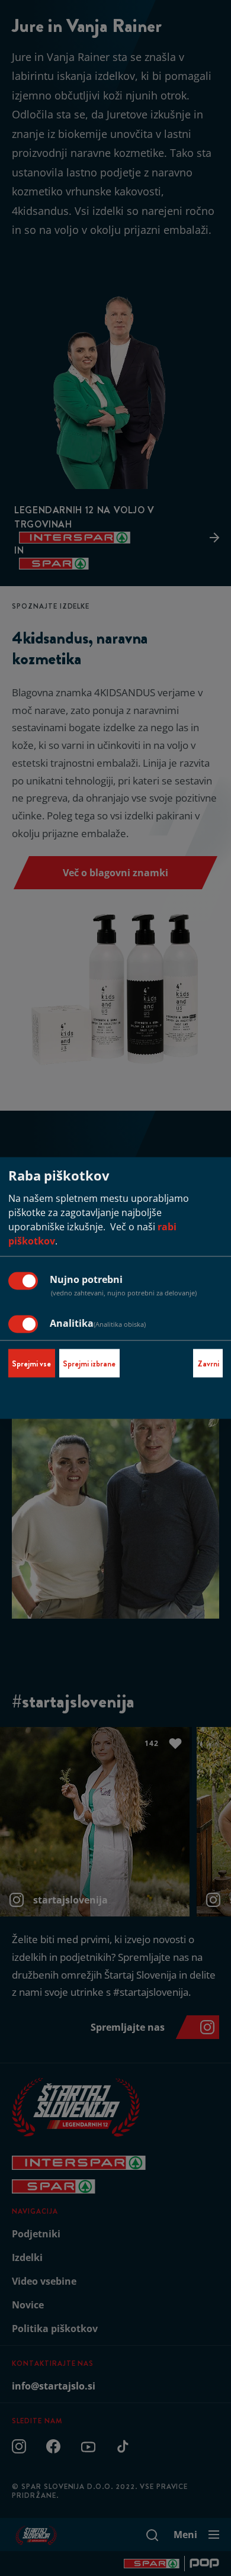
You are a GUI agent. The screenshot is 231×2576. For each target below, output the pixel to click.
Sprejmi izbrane (89, 1363)
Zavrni (208, 1363)
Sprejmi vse (31, 1363)
